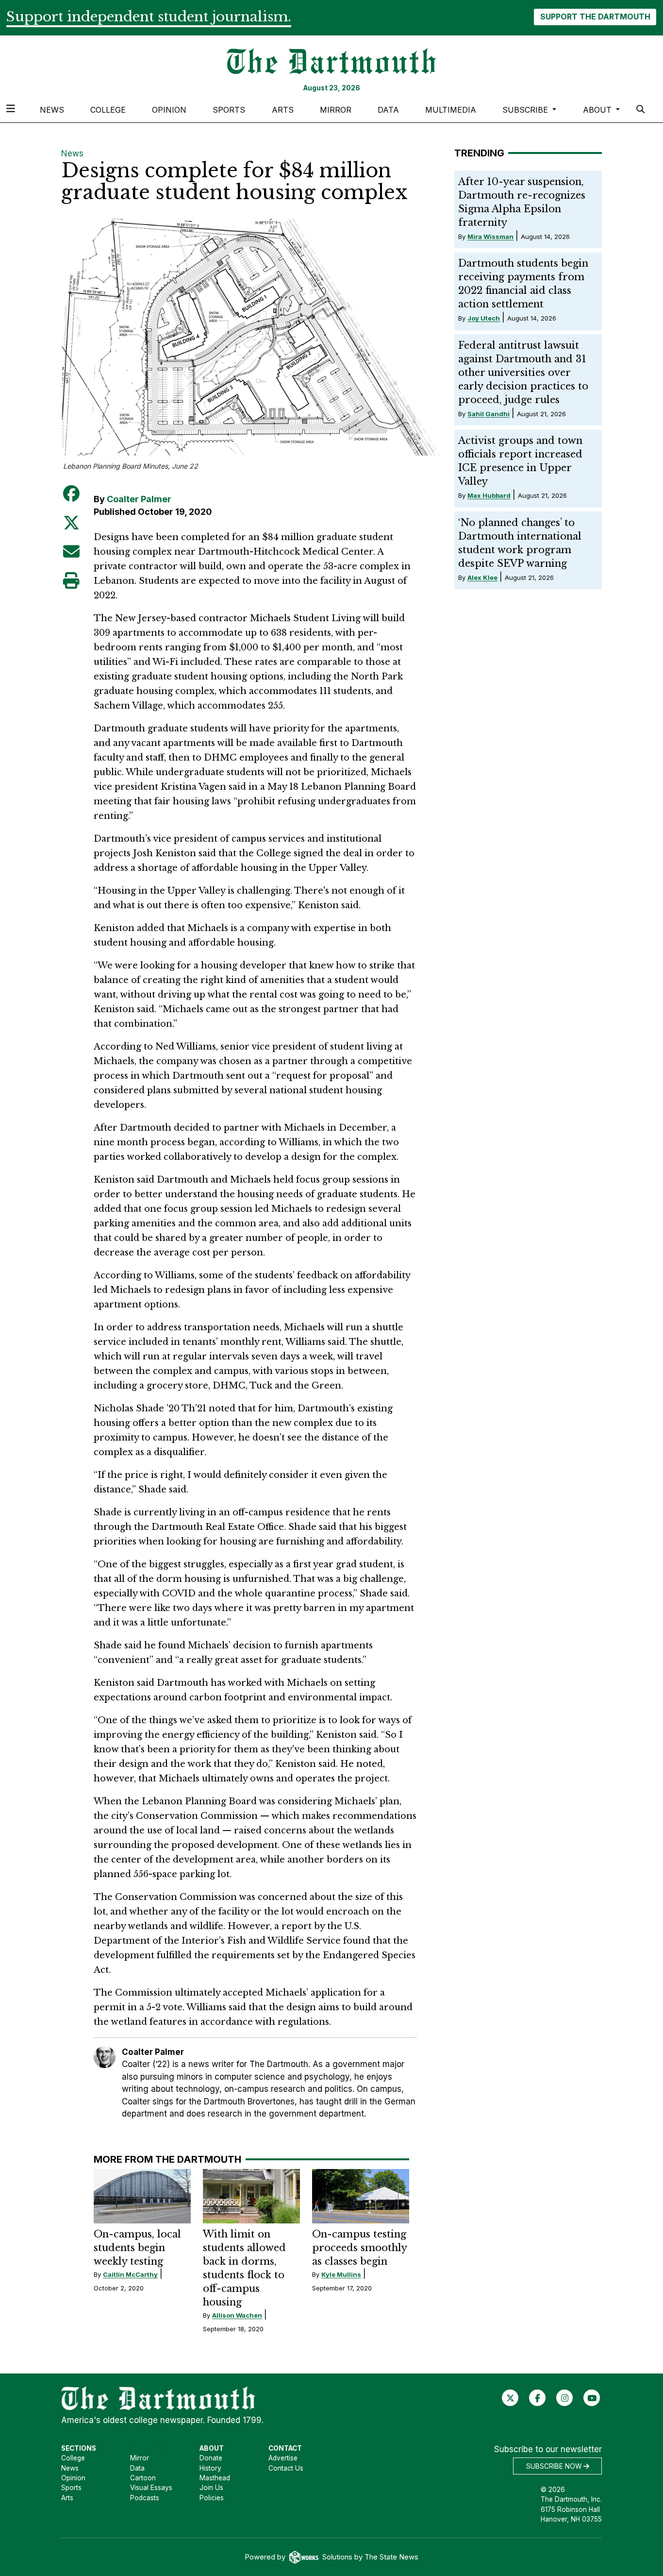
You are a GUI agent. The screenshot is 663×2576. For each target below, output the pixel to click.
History (210, 2468)
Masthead (215, 2478)
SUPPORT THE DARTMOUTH (595, 17)
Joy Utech (484, 318)
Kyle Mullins (341, 2274)
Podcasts (145, 2498)
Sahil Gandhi (489, 414)
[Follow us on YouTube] (592, 2398)
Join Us (211, 2488)
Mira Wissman (490, 237)
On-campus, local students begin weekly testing (137, 2248)
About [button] (598, 110)
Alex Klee (482, 577)
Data (388, 110)
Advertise (283, 2458)
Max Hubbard (489, 495)
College (108, 110)
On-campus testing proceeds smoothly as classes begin (359, 2248)
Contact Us (286, 2468)
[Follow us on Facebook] (538, 2398)
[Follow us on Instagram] (565, 2398)
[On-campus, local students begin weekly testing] (142, 2196)
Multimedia (451, 110)
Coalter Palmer (139, 499)
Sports (229, 110)
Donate (211, 2458)
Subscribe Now (555, 2466)
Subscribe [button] (526, 110)
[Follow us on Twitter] (510, 2398)
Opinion (169, 110)
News (52, 110)
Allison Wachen (237, 2315)
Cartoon (143, 2478)
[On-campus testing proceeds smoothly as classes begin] (361, 2196)
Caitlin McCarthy (130, 2274)
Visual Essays (151, 2488)
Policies (212, 2498)
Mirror (336, 110)
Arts (283, 110)
